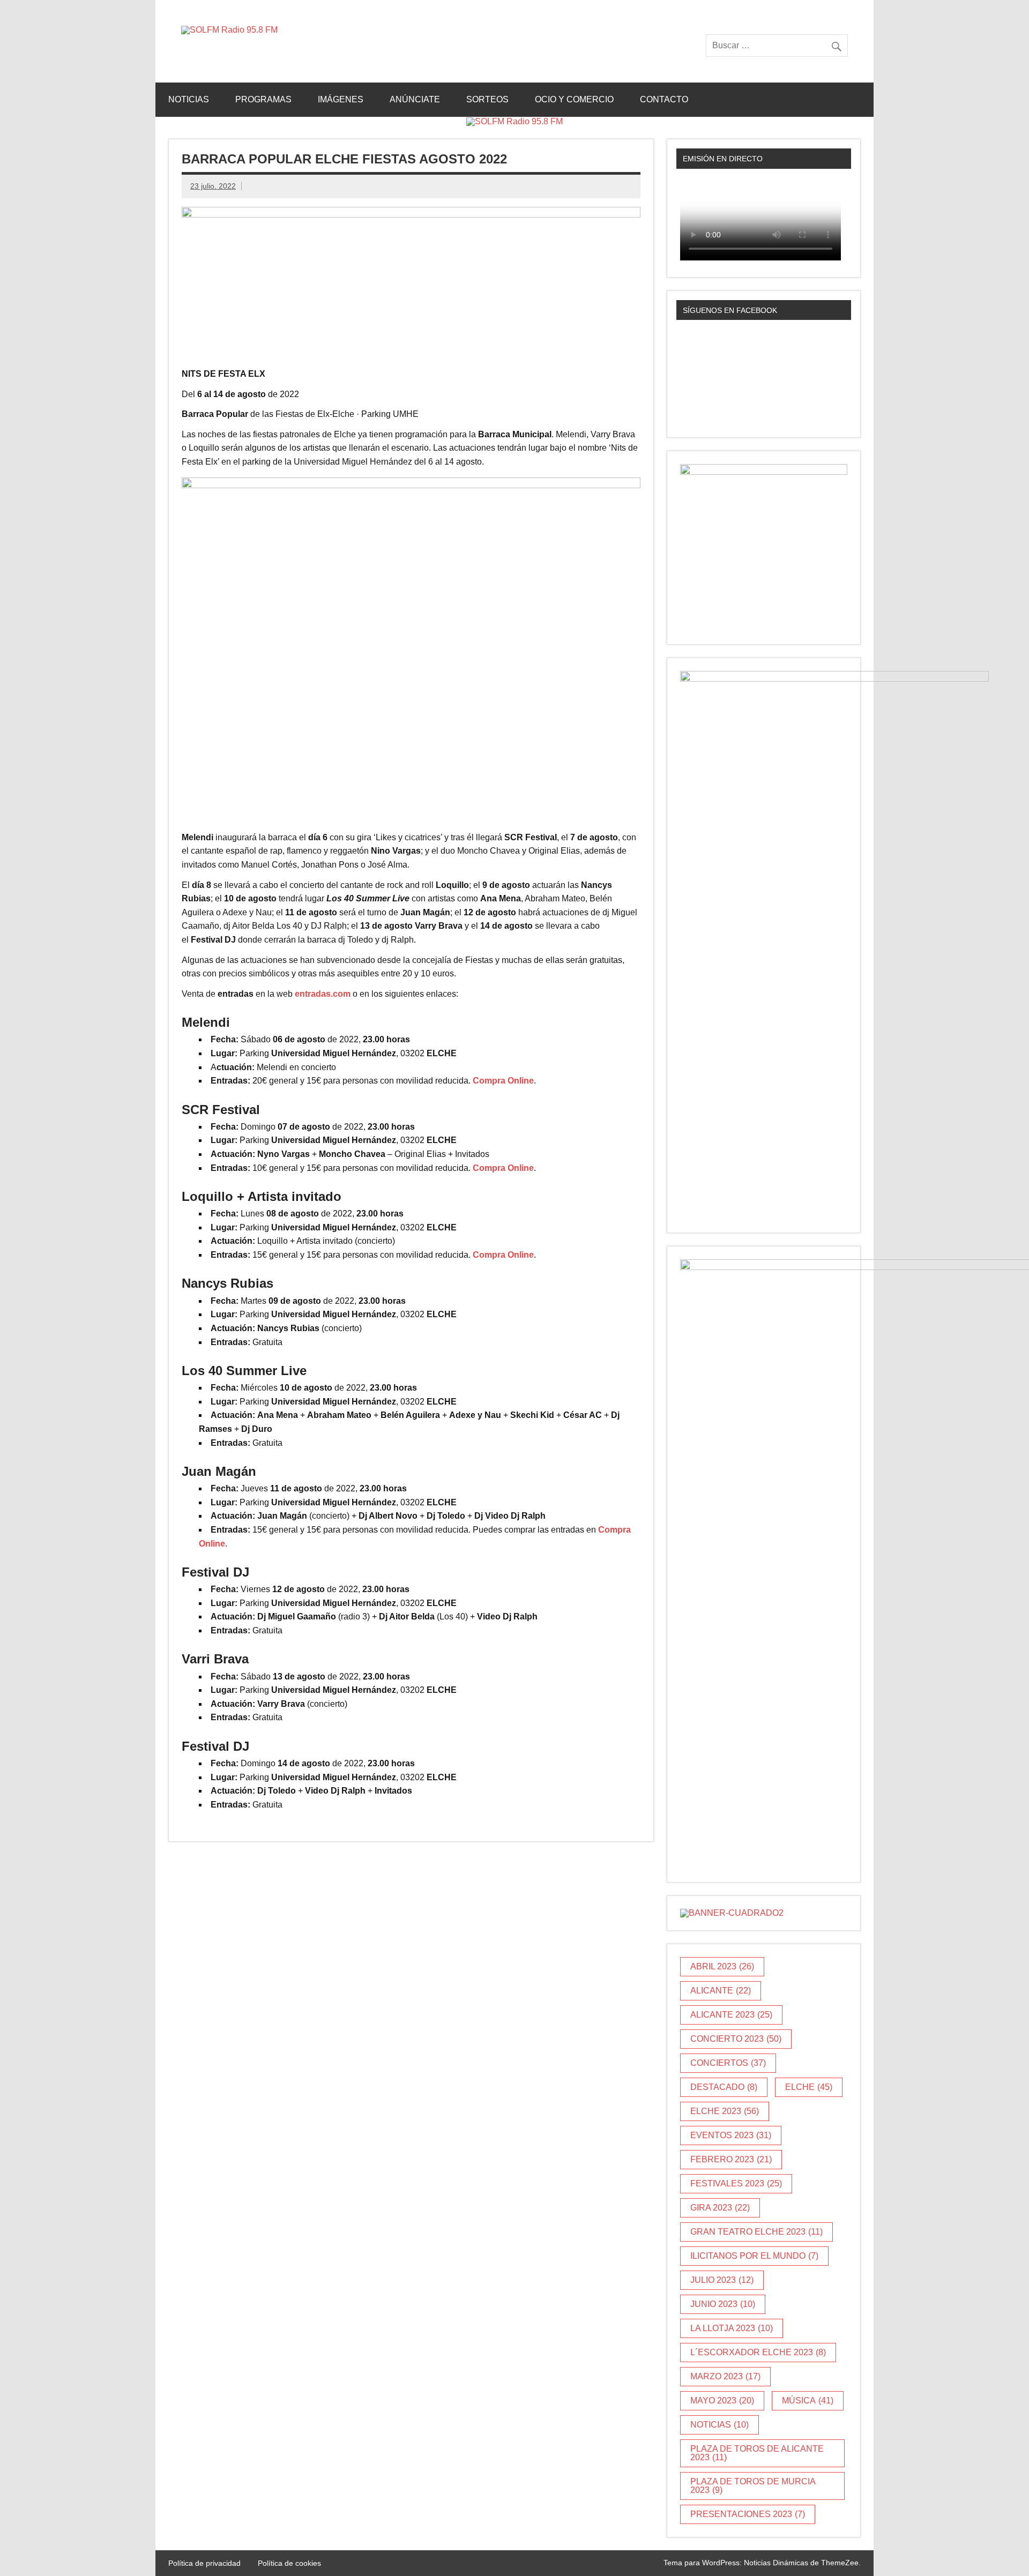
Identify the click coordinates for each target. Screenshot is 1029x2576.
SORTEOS (487, 99)
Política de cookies (289, 2563)
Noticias (189, 99)
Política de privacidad (204, 2563)
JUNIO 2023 (723, 2304)
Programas (263, 99)
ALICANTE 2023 (731, 2015)
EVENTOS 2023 (731, 2135)
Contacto (664, 99)
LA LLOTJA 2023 (732, 2328)
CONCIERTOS (728, 2063)
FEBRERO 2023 (731, 2159)
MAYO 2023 (722, 2400)
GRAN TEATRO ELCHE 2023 (756, 2232)
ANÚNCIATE (415, 99)
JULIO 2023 (722, 2280)
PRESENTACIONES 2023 (748, 2514)
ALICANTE (721, 1991)
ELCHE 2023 (725, 2111)
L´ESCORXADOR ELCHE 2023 (758, 2352)
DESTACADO (724, 2087)
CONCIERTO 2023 (736, 2039)
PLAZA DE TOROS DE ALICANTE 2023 (757, 2453)
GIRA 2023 (720, 2208)
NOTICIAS (719, 2425)
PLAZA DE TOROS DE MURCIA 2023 (753, 2486)
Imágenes (341, 99)
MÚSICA (808, 2400)
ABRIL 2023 (722, 1966)
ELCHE (809, 2087)
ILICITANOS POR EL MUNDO (754, 2256)
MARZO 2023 (725, 2376)
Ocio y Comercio (574, 99)
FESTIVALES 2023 (736, 2183)
